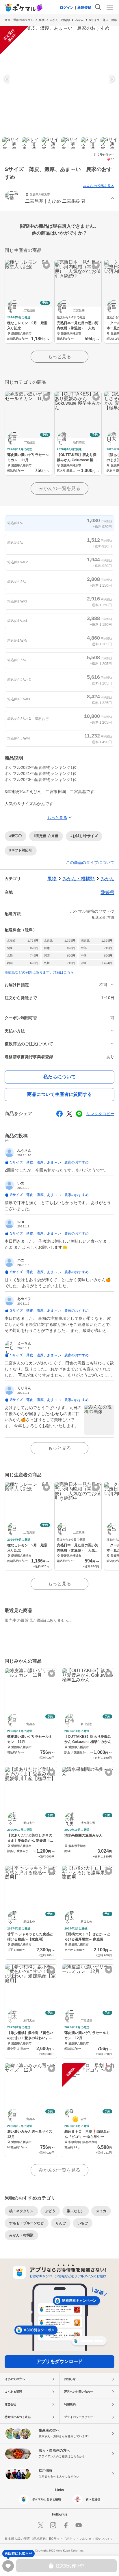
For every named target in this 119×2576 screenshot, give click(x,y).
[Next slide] (111, 79)
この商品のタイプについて (90, 862)
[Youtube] (79, 2525)
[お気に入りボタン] (46, 265)
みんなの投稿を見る (99, 186)
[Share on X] (69, 1114)
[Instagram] (53, 2525)
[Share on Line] (79, 1114)
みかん (79, 20)
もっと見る (59, 357)
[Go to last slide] (8, 79)
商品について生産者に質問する (59, 1094)
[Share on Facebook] (59, 1114)
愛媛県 (107, 892)
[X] (40, 2525)
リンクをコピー (100, 1114)
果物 (42, 20)
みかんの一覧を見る (59, 488)
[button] (59, 199)
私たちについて (59, 1077)
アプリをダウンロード (59, 2361)
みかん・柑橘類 (60, 20)
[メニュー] (110, 7)
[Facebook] (66, 2525)
